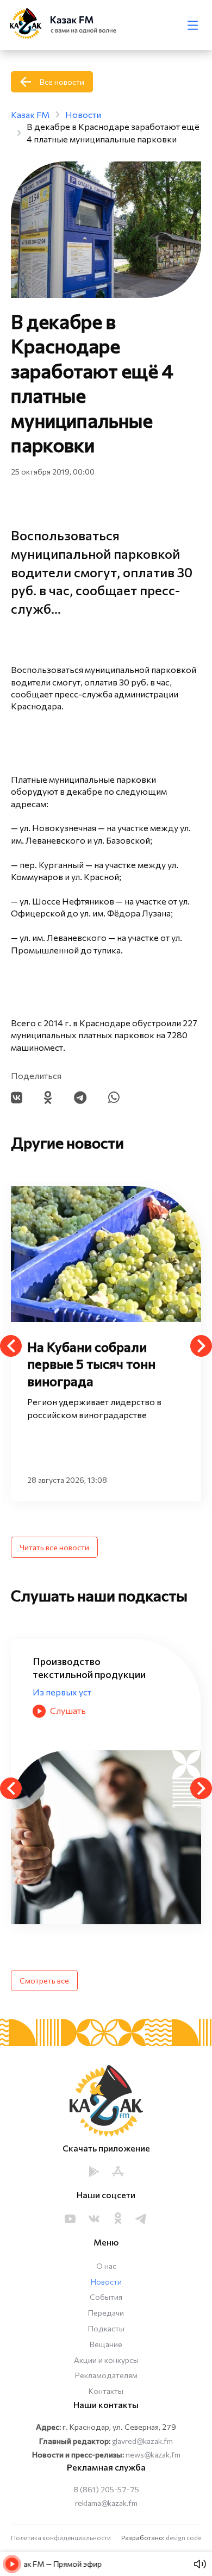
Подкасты (106, 2328)
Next (201, 1346)
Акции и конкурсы (106, 2360)
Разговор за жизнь (71, 1692)
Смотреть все (44, 1981)
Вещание (106, 2344)
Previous (11, 1346)
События (106, 2297)
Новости (106, 2282)
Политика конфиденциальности (61, 2537)
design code (183, 2537)
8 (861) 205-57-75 (106, 2489)
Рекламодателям (106, 2375)
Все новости (62, 82)
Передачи (106, 2313)
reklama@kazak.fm (106, 2503)
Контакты (106, 2391)
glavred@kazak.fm (142, 2441)
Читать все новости (54, 1547)
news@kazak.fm (153, 2455)
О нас (106, 2266)
